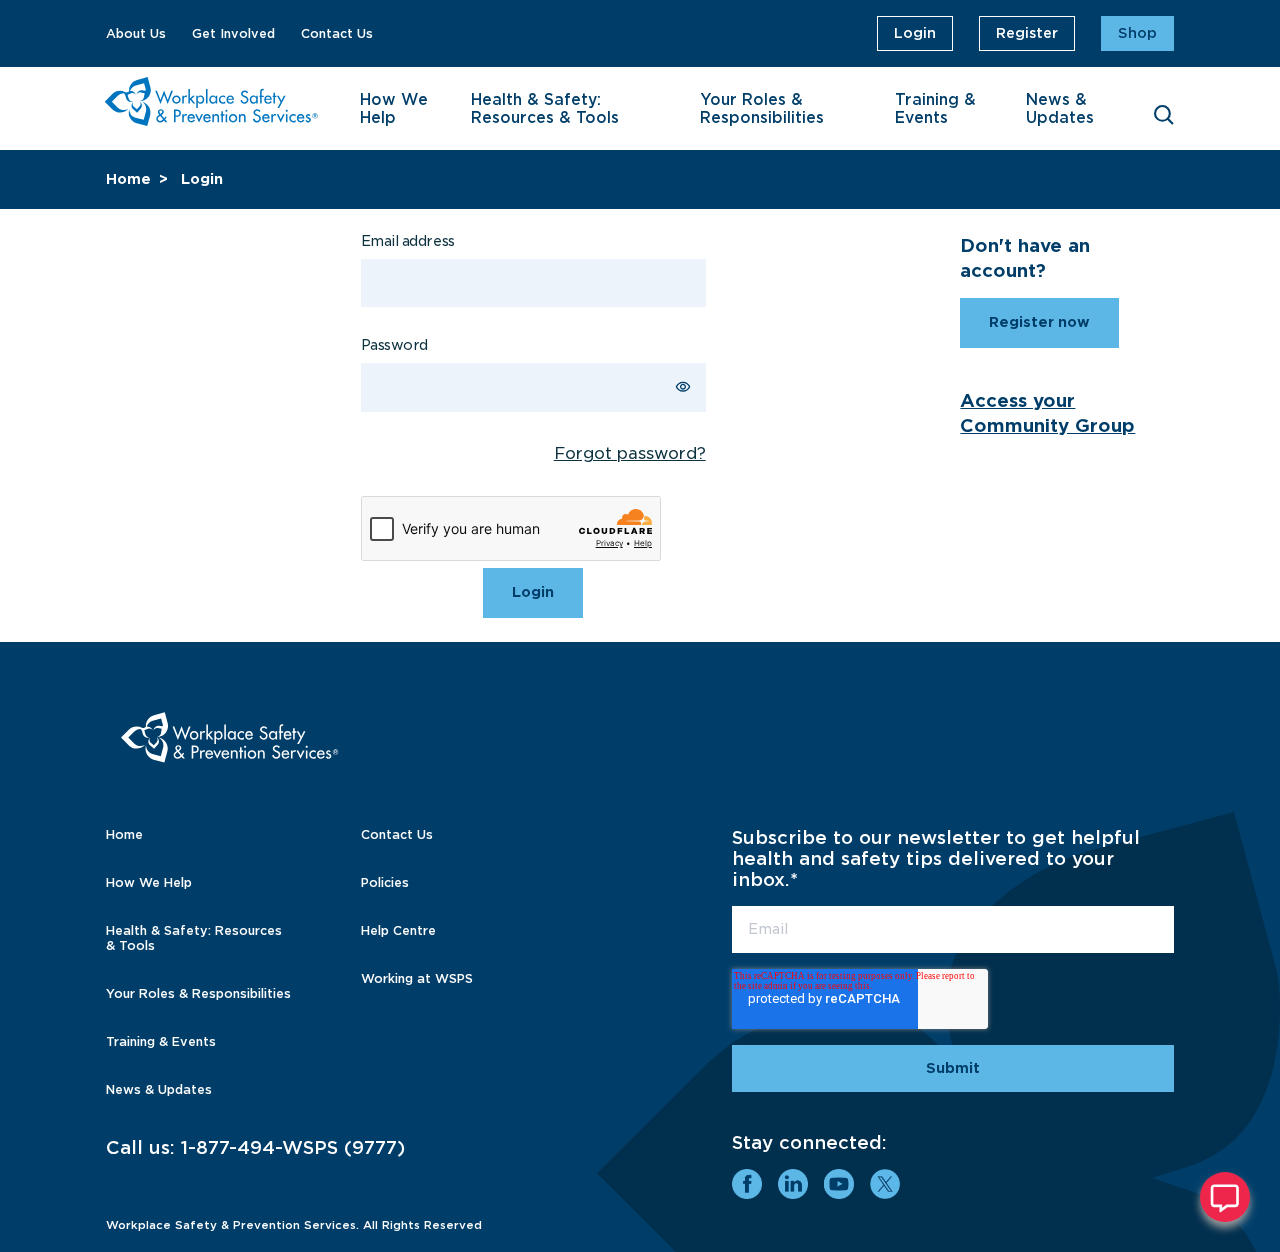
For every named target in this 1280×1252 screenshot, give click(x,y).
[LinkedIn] (793, 1184)
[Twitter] (885, 1184)
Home (128, 179)
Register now (1039, 322)
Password (394, 345)
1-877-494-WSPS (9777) (293, 1147)
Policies (385, 882)
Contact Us (337, 33)
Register (1027, 33)
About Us (136, 33)
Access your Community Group (1047, 413)
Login (915, 33)
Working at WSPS (417, 978)
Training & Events (935, 109)
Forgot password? (630, 453)
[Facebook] (747, 1184)
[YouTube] (839, 1184)
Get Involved (233, 33)
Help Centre (398, 930)
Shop (1137, 33)
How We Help (394, 109)
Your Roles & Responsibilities (762, 109)
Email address (408, 241)
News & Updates (1060, 109)
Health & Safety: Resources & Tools (545, 109)
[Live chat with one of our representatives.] (1225, 1197)
